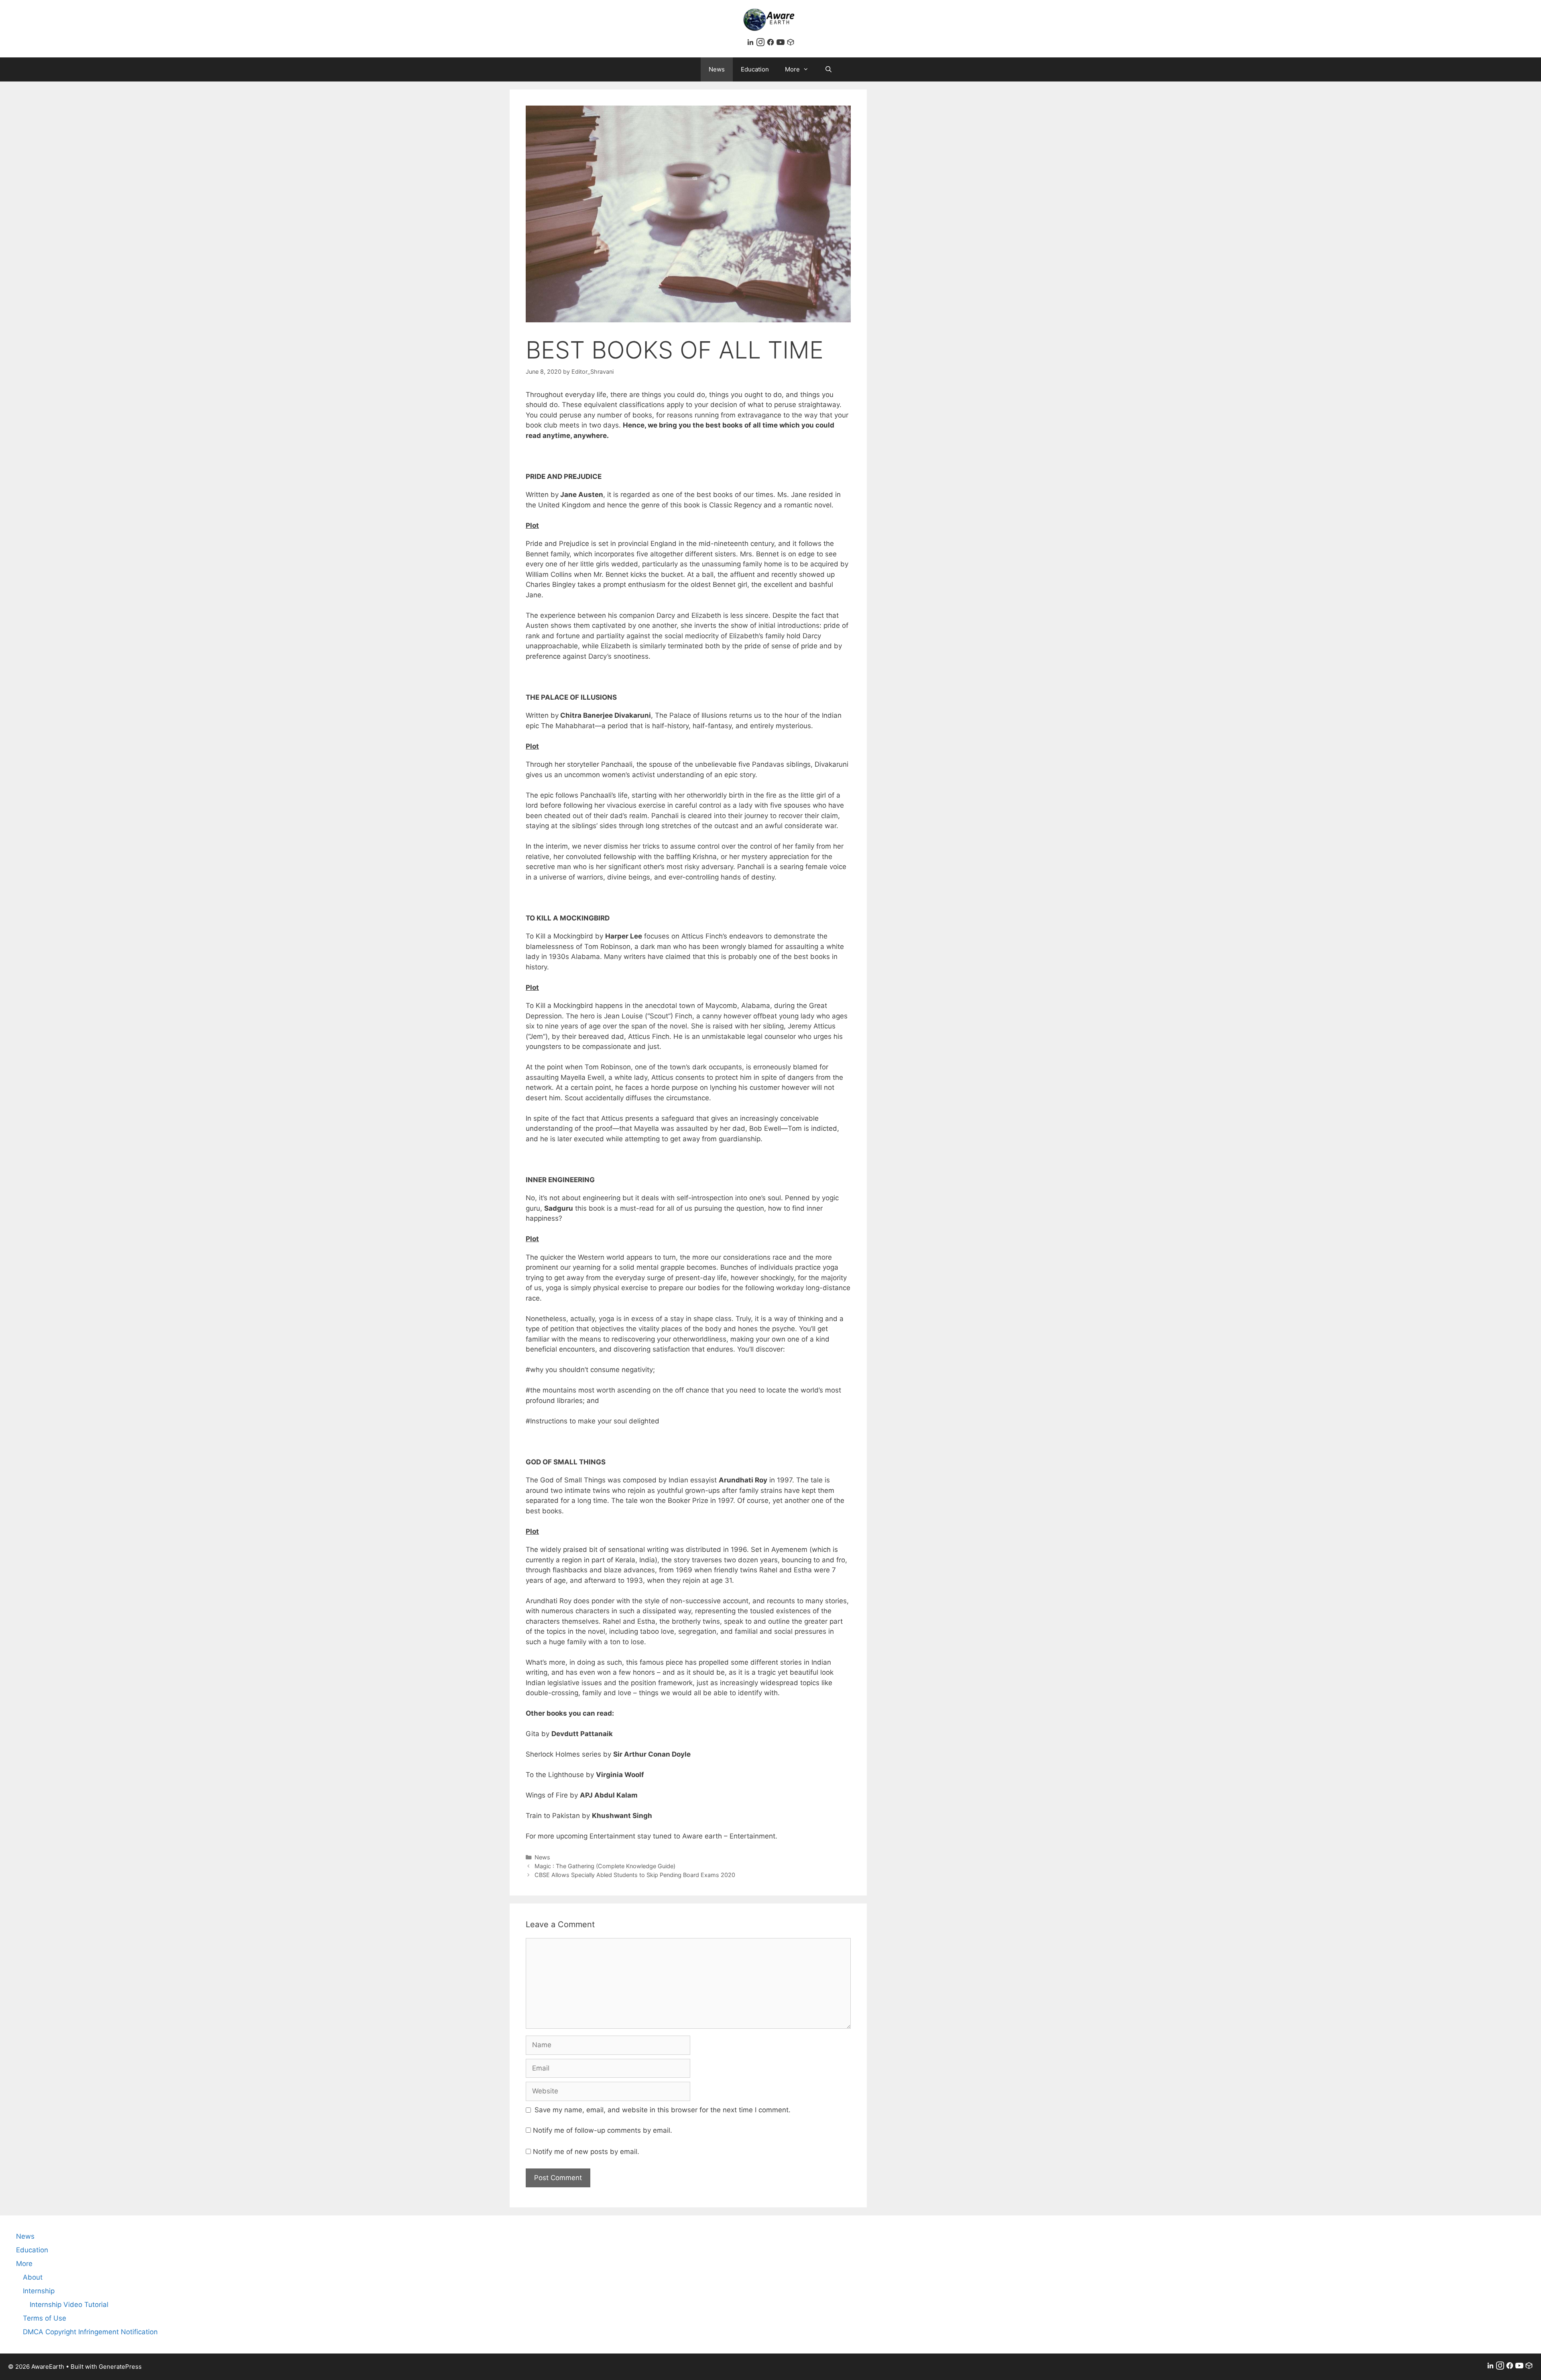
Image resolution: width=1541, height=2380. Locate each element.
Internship (39, 2291)
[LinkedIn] (751, 44)
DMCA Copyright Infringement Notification (90, 2332)
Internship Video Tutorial (69, 2305)
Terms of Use (45, 2318)
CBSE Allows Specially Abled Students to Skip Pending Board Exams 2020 (635, 1875)
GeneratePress (120, 2367)
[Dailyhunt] (791, 44)
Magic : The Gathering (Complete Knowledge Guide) (605, 1866)
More (792, 69)
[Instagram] (761, 44)
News (717, 69)
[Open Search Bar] (828, 69)
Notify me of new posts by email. (586, 2152)
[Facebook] (772, 44)
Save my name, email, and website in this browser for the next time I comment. (663, 2110)
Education (755, 69)
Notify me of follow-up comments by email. (603, 2130)
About (33, 2277)
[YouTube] (782, 44)
